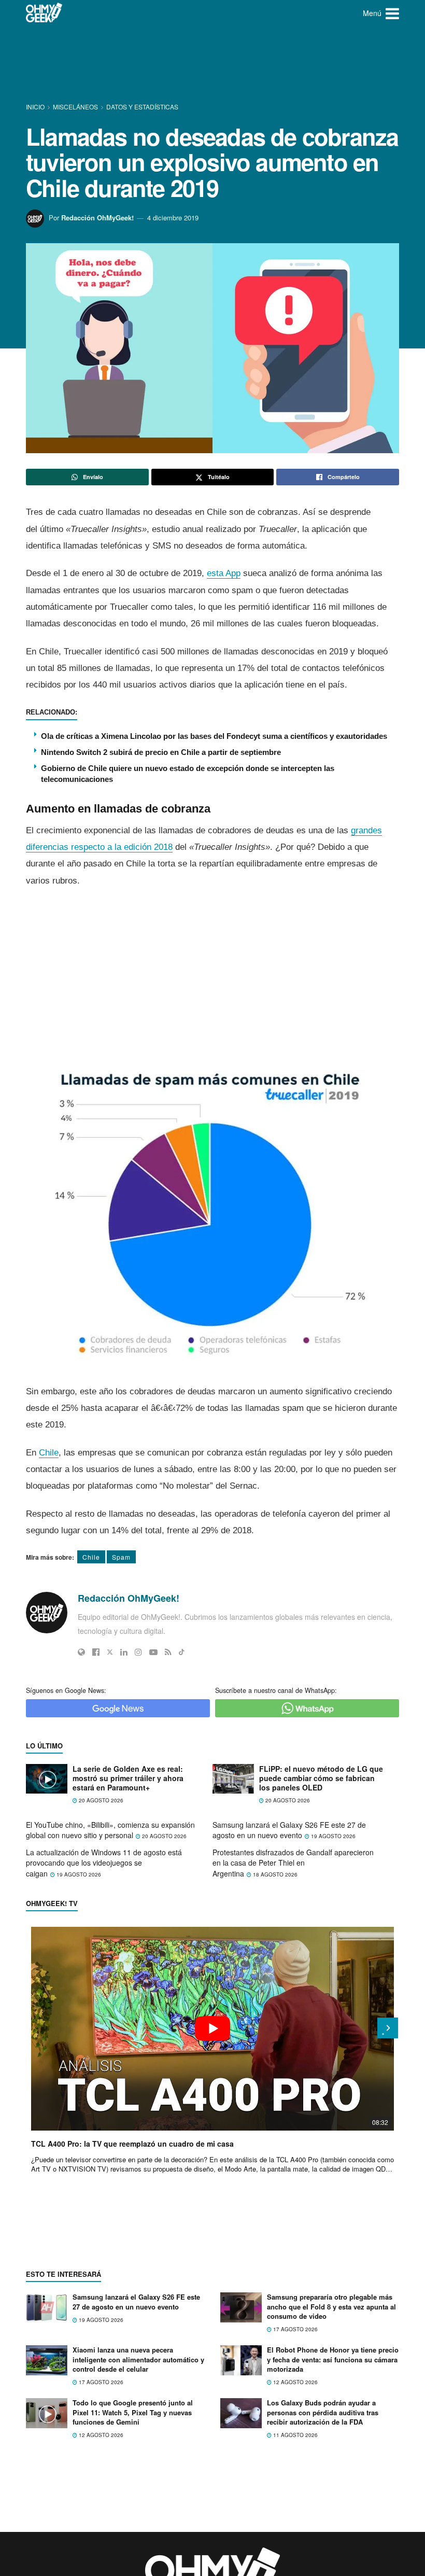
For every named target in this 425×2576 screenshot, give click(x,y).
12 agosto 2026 (295, 2382)
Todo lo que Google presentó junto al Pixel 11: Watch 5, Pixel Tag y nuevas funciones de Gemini (133, 2412)
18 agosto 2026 (274, 1874)
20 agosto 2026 (100, 1800)
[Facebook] (96, 1652)
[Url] (81, 1652)
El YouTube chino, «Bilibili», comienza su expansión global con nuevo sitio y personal (110, 1830)
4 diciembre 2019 (173, 218)
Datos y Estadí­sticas (142, 107)
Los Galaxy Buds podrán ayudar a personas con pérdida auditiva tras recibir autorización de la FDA (323, 2412)
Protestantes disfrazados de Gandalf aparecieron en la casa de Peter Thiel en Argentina (293, 1863)
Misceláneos (75, 107)
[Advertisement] (215, 65)
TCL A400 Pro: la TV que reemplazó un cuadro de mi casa (132, 2144)
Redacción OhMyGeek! (97, 218)
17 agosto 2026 (295, 2329)
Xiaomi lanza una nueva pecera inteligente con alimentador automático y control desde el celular (138, 2359)
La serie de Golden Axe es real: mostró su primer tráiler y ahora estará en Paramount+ (128, 1778)
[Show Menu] (392, 13)
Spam (121, 1557)
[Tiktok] (182, 1652)
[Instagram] (138, 1652)
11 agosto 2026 (295, 2435)
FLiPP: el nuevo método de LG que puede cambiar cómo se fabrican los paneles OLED (321, 1778)
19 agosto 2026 (332, 1836)
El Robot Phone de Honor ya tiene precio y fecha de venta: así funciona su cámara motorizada (333, 2359)
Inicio (36, 107)
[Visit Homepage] (44, 13)
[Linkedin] (124, 1652)
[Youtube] (153, 1652)
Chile (49, 1453)
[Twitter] (110, 1652)
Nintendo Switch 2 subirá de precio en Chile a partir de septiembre (161, 752)
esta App (224, 573)
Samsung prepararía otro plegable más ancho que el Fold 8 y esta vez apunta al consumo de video (331, 2306)
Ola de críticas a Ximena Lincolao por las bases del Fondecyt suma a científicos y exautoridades (214, 736)
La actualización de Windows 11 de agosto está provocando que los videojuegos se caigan (104, 1863)
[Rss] (168, 1652)
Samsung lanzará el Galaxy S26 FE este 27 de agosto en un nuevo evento (289, 1830)
